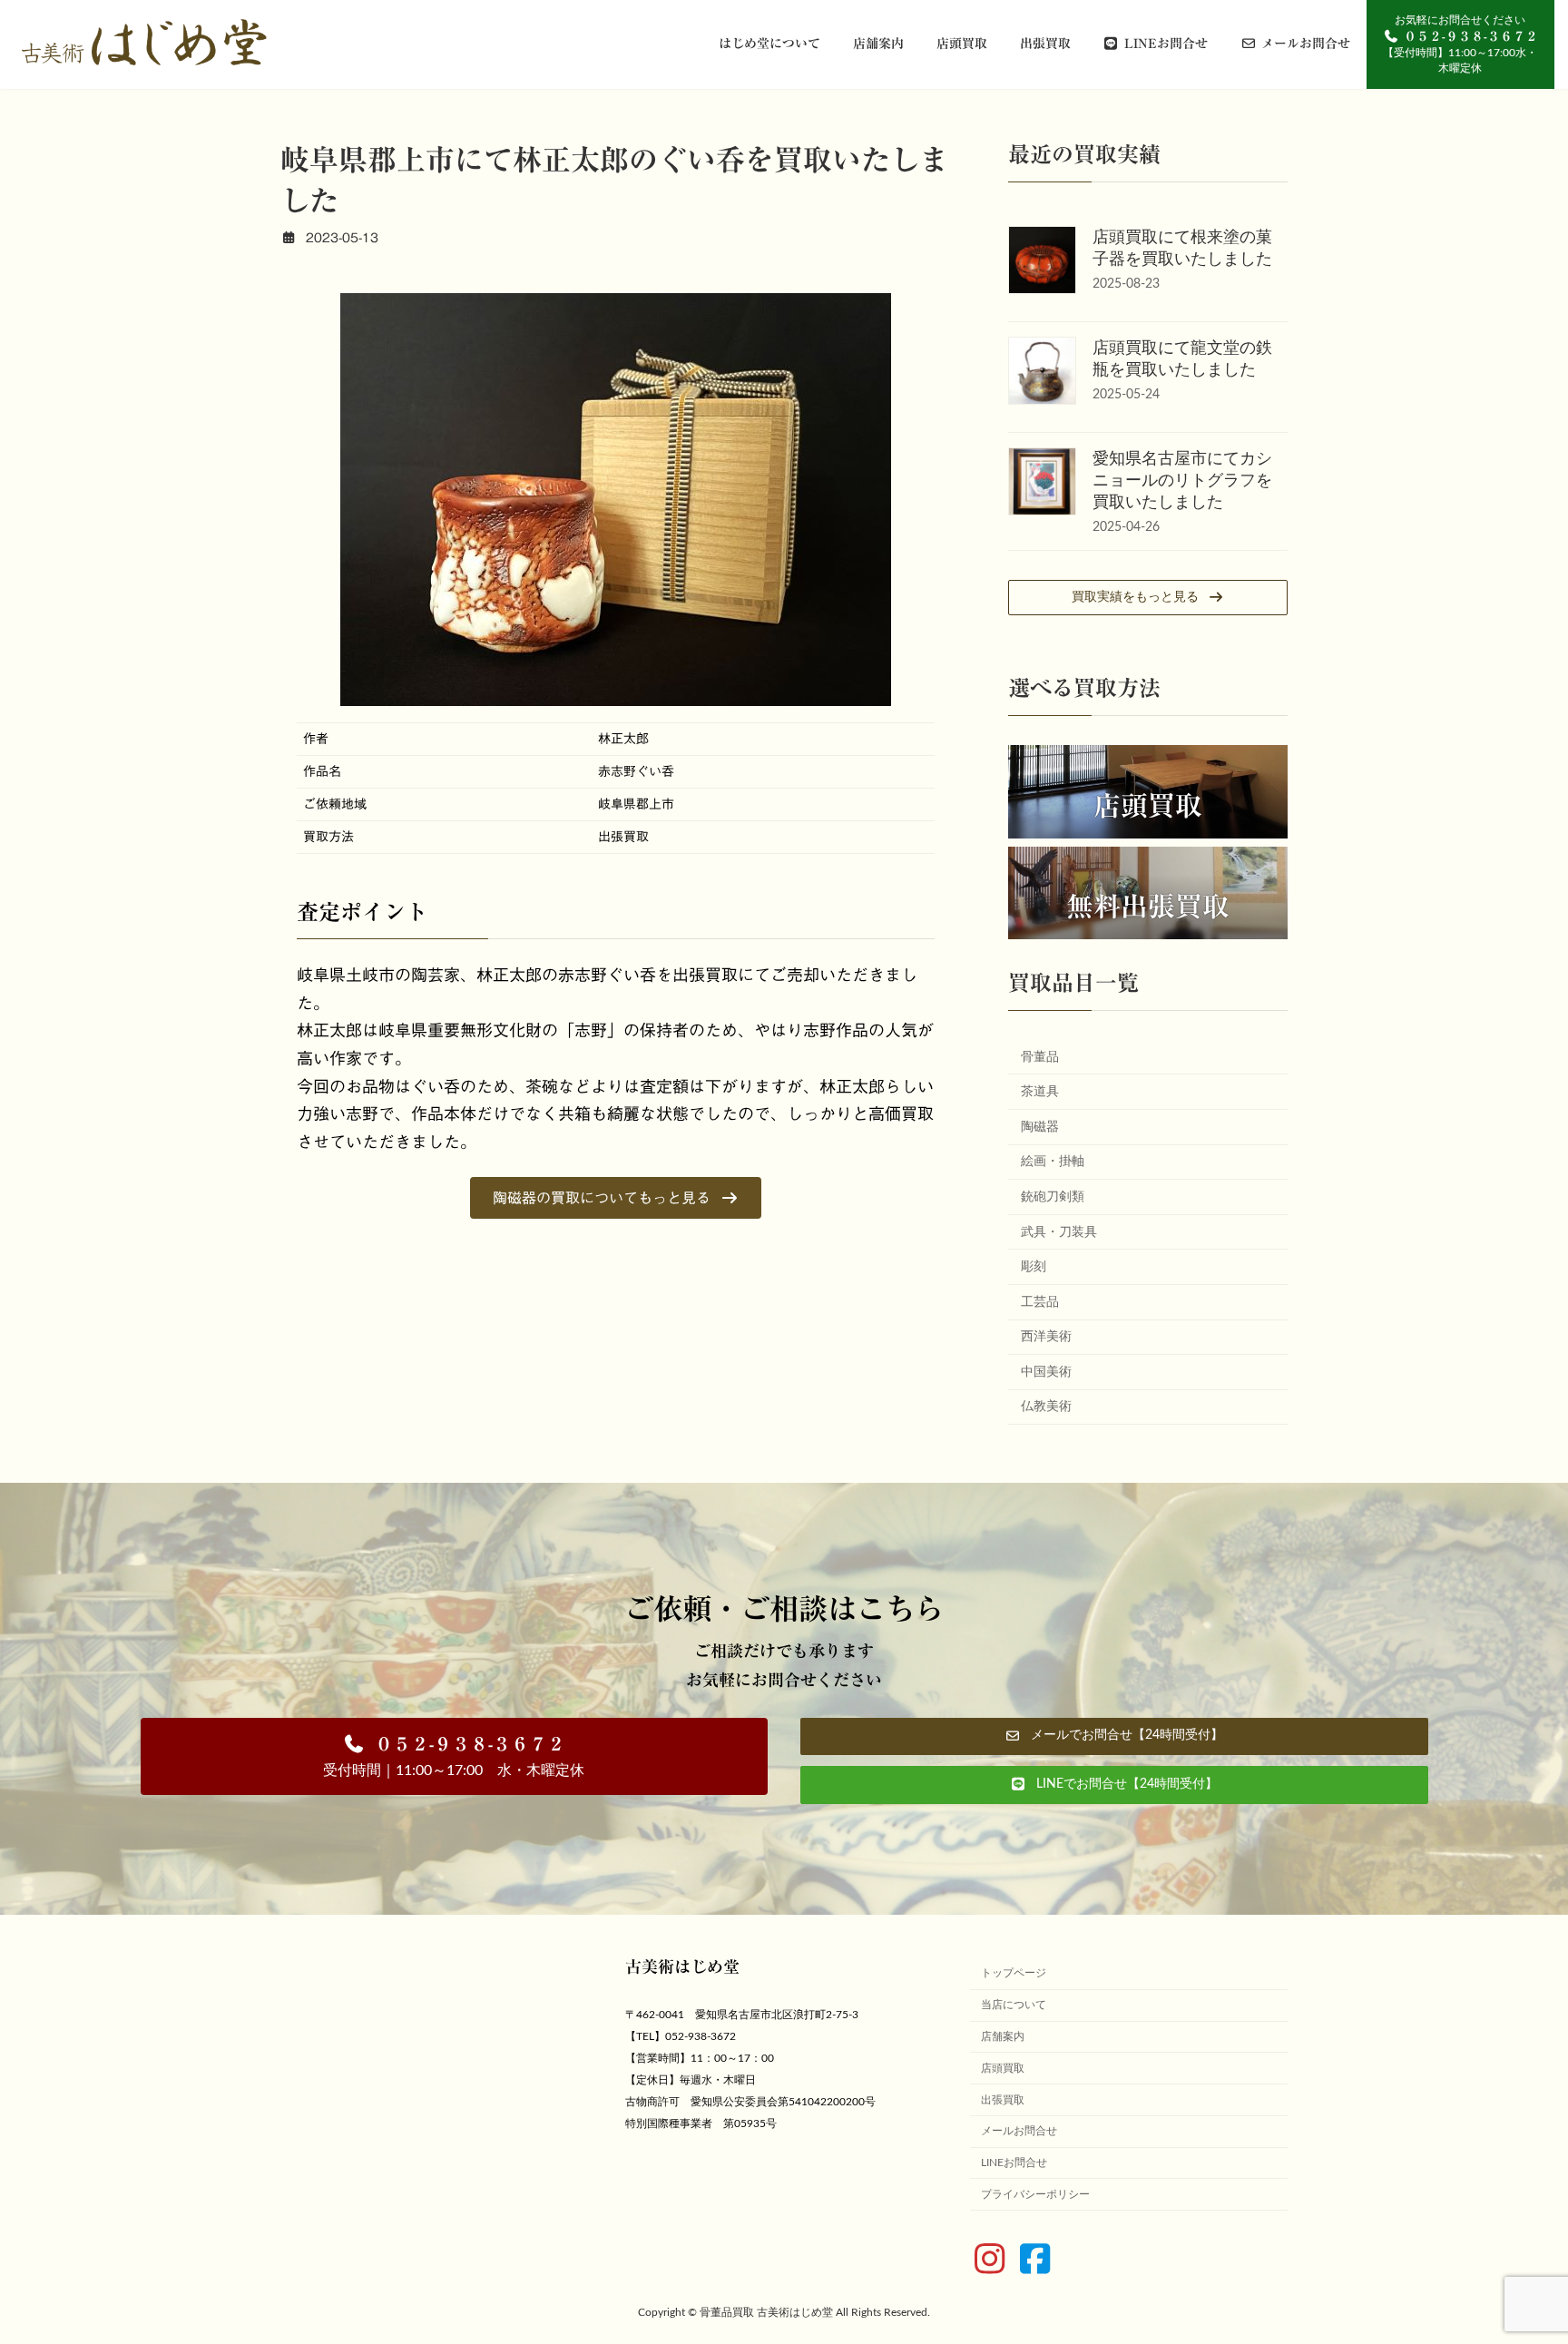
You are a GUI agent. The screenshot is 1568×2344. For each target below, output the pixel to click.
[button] (616, 1197)
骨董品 (1040, 1057)
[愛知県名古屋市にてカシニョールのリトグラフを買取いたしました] (1042, 484)
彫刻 (1034, 1267)
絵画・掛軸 (1053, 1162)
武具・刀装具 (1059, 1232)
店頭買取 (1148, 806)
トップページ (1014, 1974)
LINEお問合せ (1014, 2163)
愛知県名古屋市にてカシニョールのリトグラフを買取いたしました (1182, 481)
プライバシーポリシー (1035, 2194)
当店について (1014, 2005)
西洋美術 (1046, 1337)
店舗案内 (1003, 2036)
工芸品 (1040, 1302)
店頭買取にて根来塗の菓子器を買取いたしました (1182, 249)
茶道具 (1040, 1092)
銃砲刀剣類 (1053, 1197)
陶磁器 (1040, 1127)
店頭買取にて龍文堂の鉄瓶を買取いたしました (1182, 359)
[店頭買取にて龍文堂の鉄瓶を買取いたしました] (1042, 373)
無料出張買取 (1148, 907)
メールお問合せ (1019, 2132)
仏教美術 (1046, 1407)
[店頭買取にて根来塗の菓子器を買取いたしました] (1042, 263)
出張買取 (1003, 2100)
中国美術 (1046, 1372)
